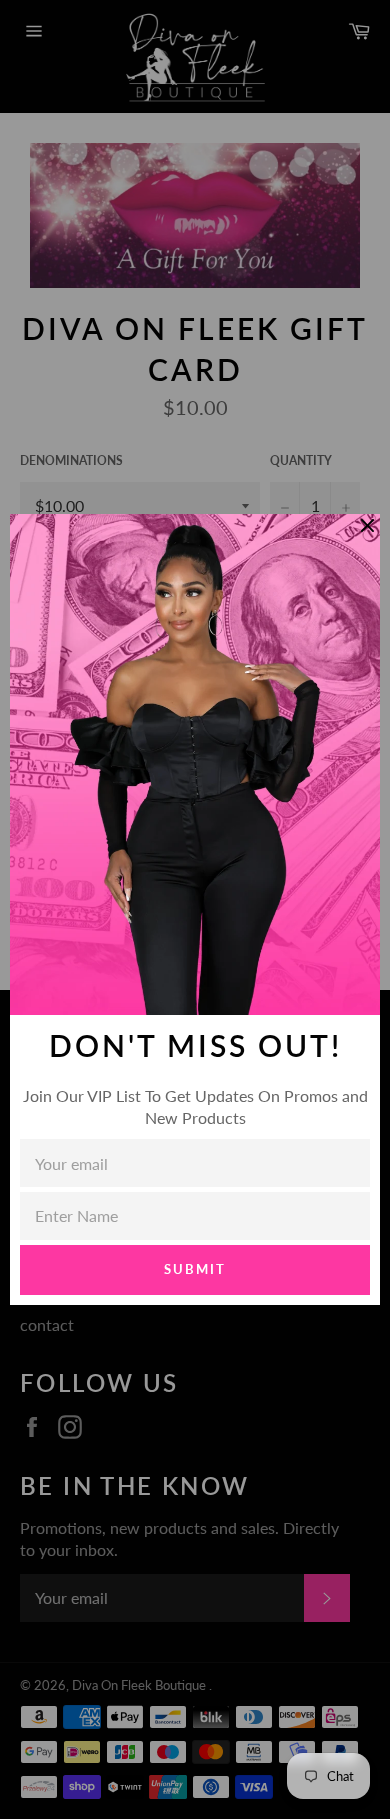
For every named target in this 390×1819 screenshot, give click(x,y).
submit (195, 1269)
